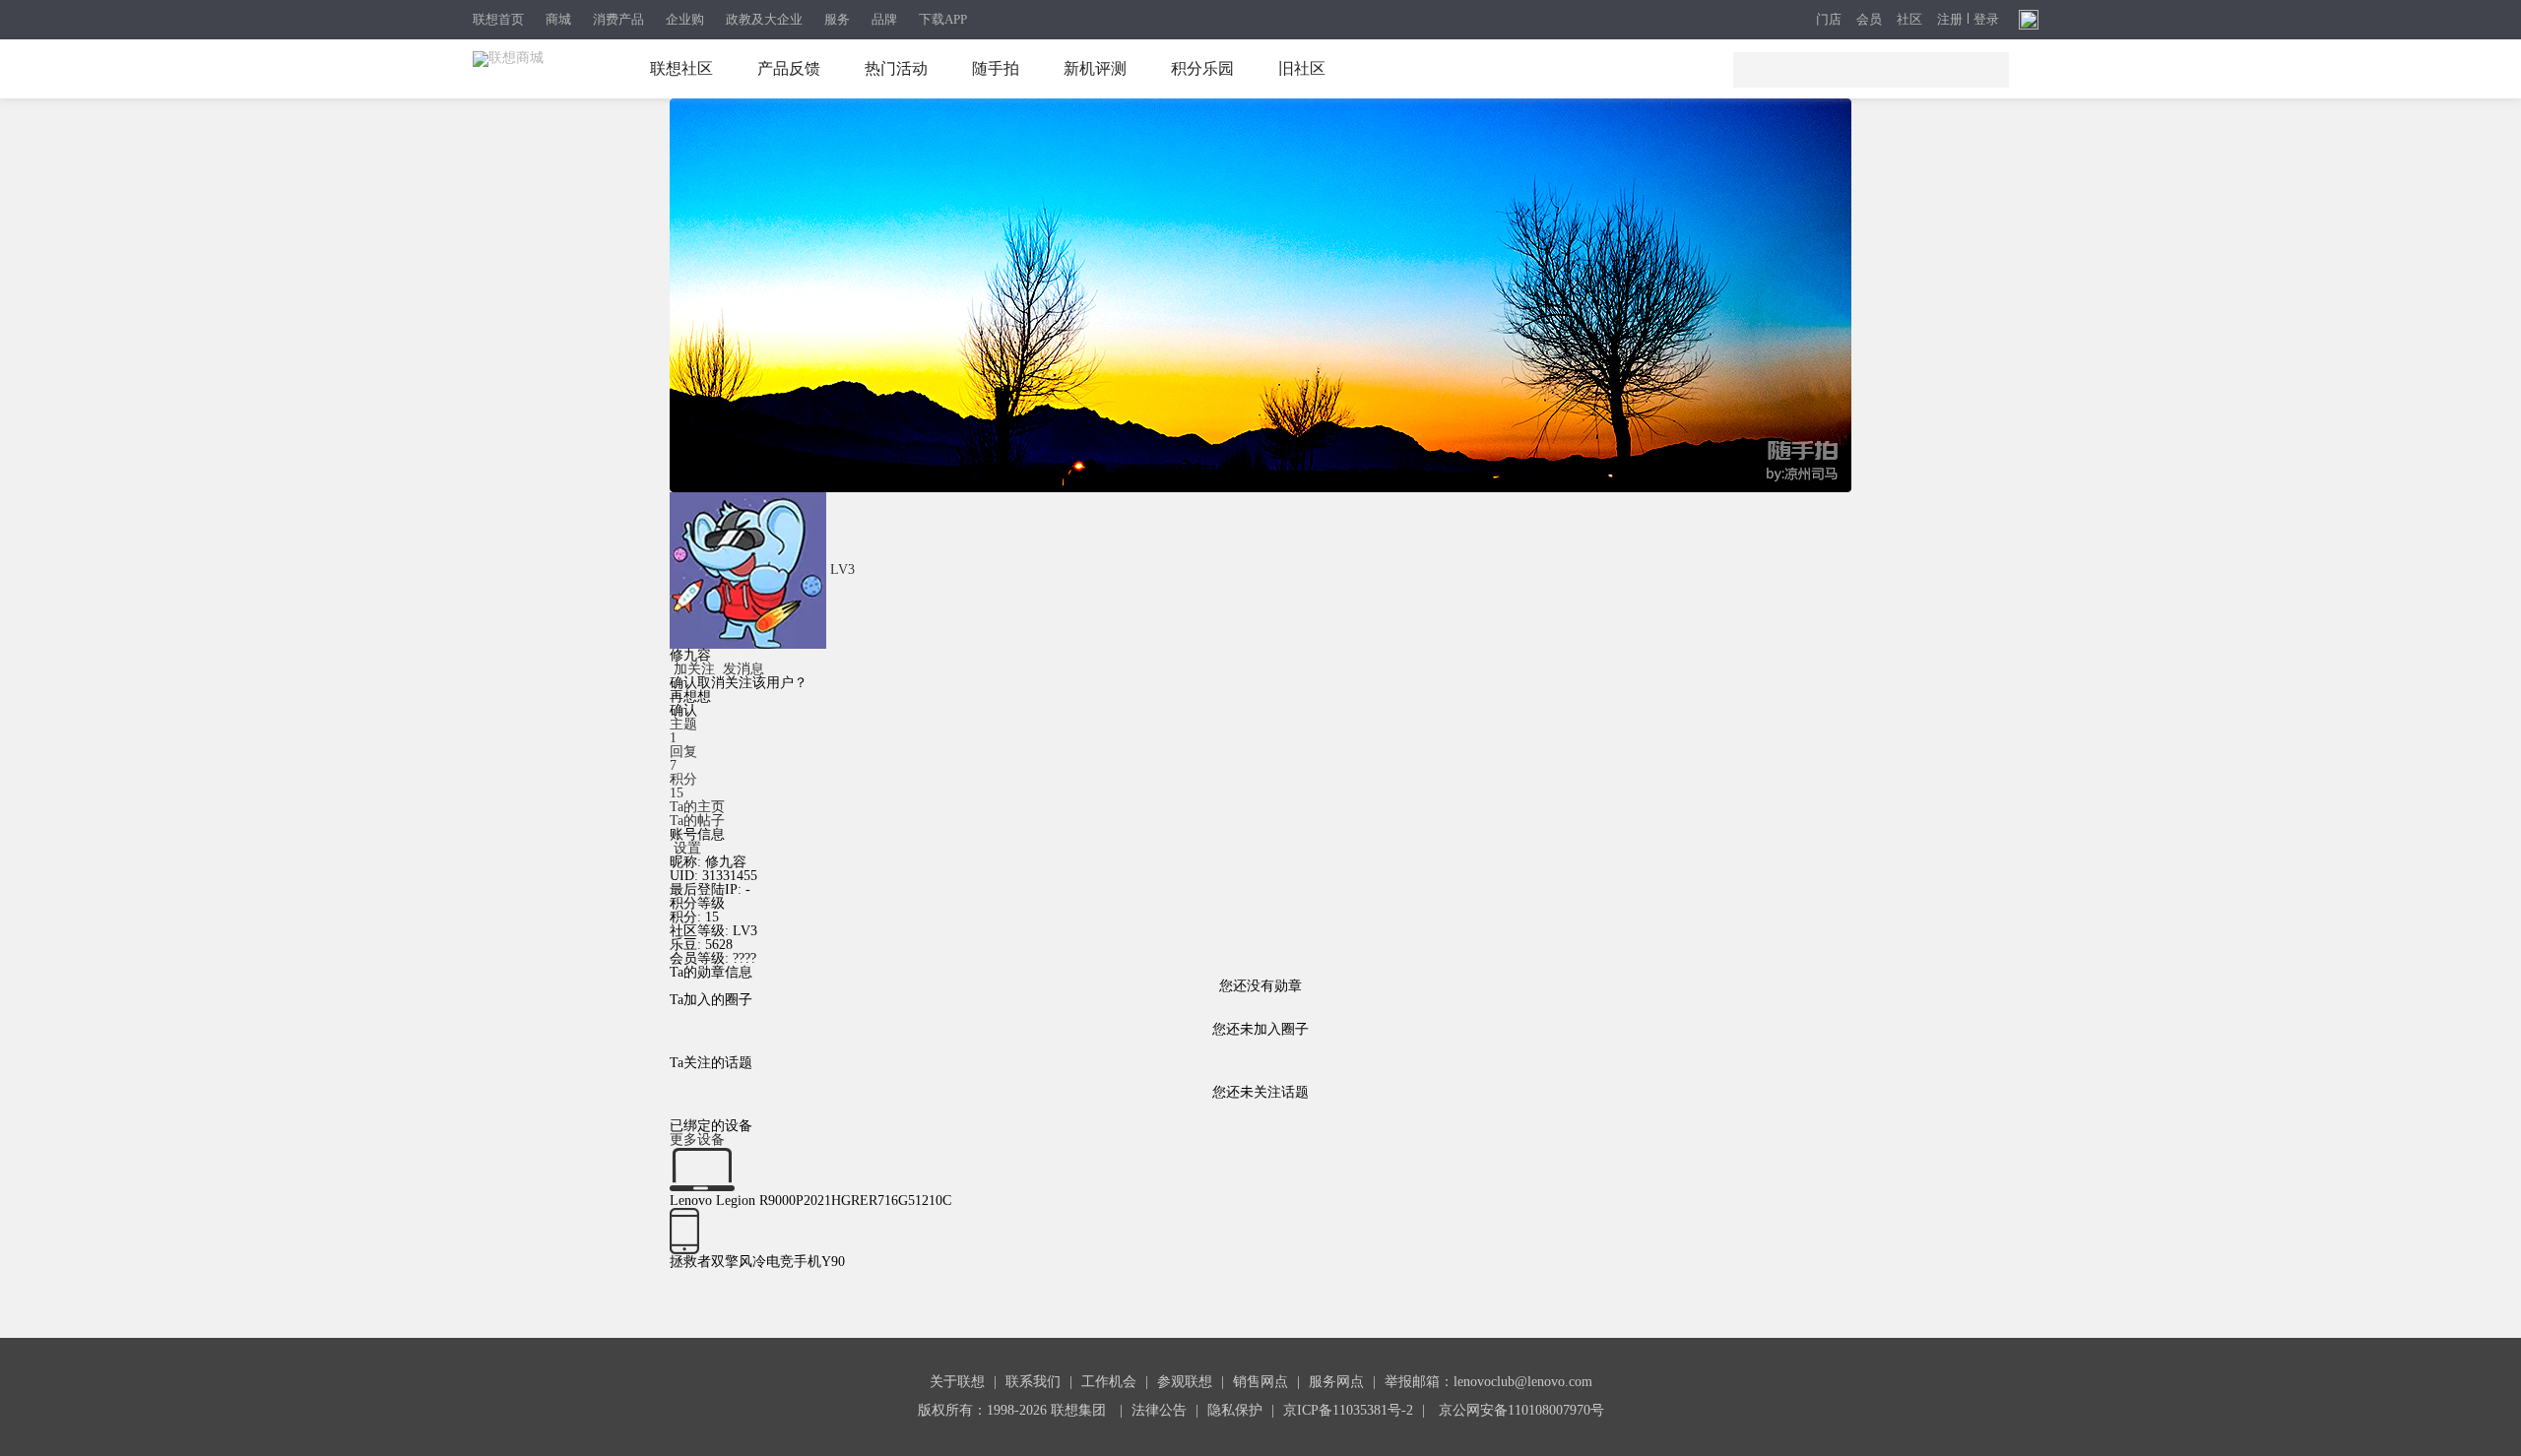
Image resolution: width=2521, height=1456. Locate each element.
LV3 (842, 570)
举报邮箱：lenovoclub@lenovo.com (1488, 1382)
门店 (1829, 20)
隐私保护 (1235, 1410)
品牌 (884, 19)
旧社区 (1302, 68)
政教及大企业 (764, 19)
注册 (1950, 20)
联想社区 (681, 68)
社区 (1909, 20)
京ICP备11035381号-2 (1348, 1410)
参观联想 (1185, 1382)
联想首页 (498, 19)
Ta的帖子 (697, 821)
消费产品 (618, 19)
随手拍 (996, 68)
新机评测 (1095, 68)
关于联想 (957, 1382)
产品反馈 (789, 68)
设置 (687, 848)
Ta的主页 (697, 807)
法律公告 (1159, 1410)
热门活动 (896, 68)
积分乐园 (1202, 68)
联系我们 (1033, 1382)
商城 (558, 19)
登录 (1986, 20)
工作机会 (1109, 1382)
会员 (1869, 20)
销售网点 (1260, 1382)
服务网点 (1336, 1382)
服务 (837, 19)
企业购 (685, 19)
